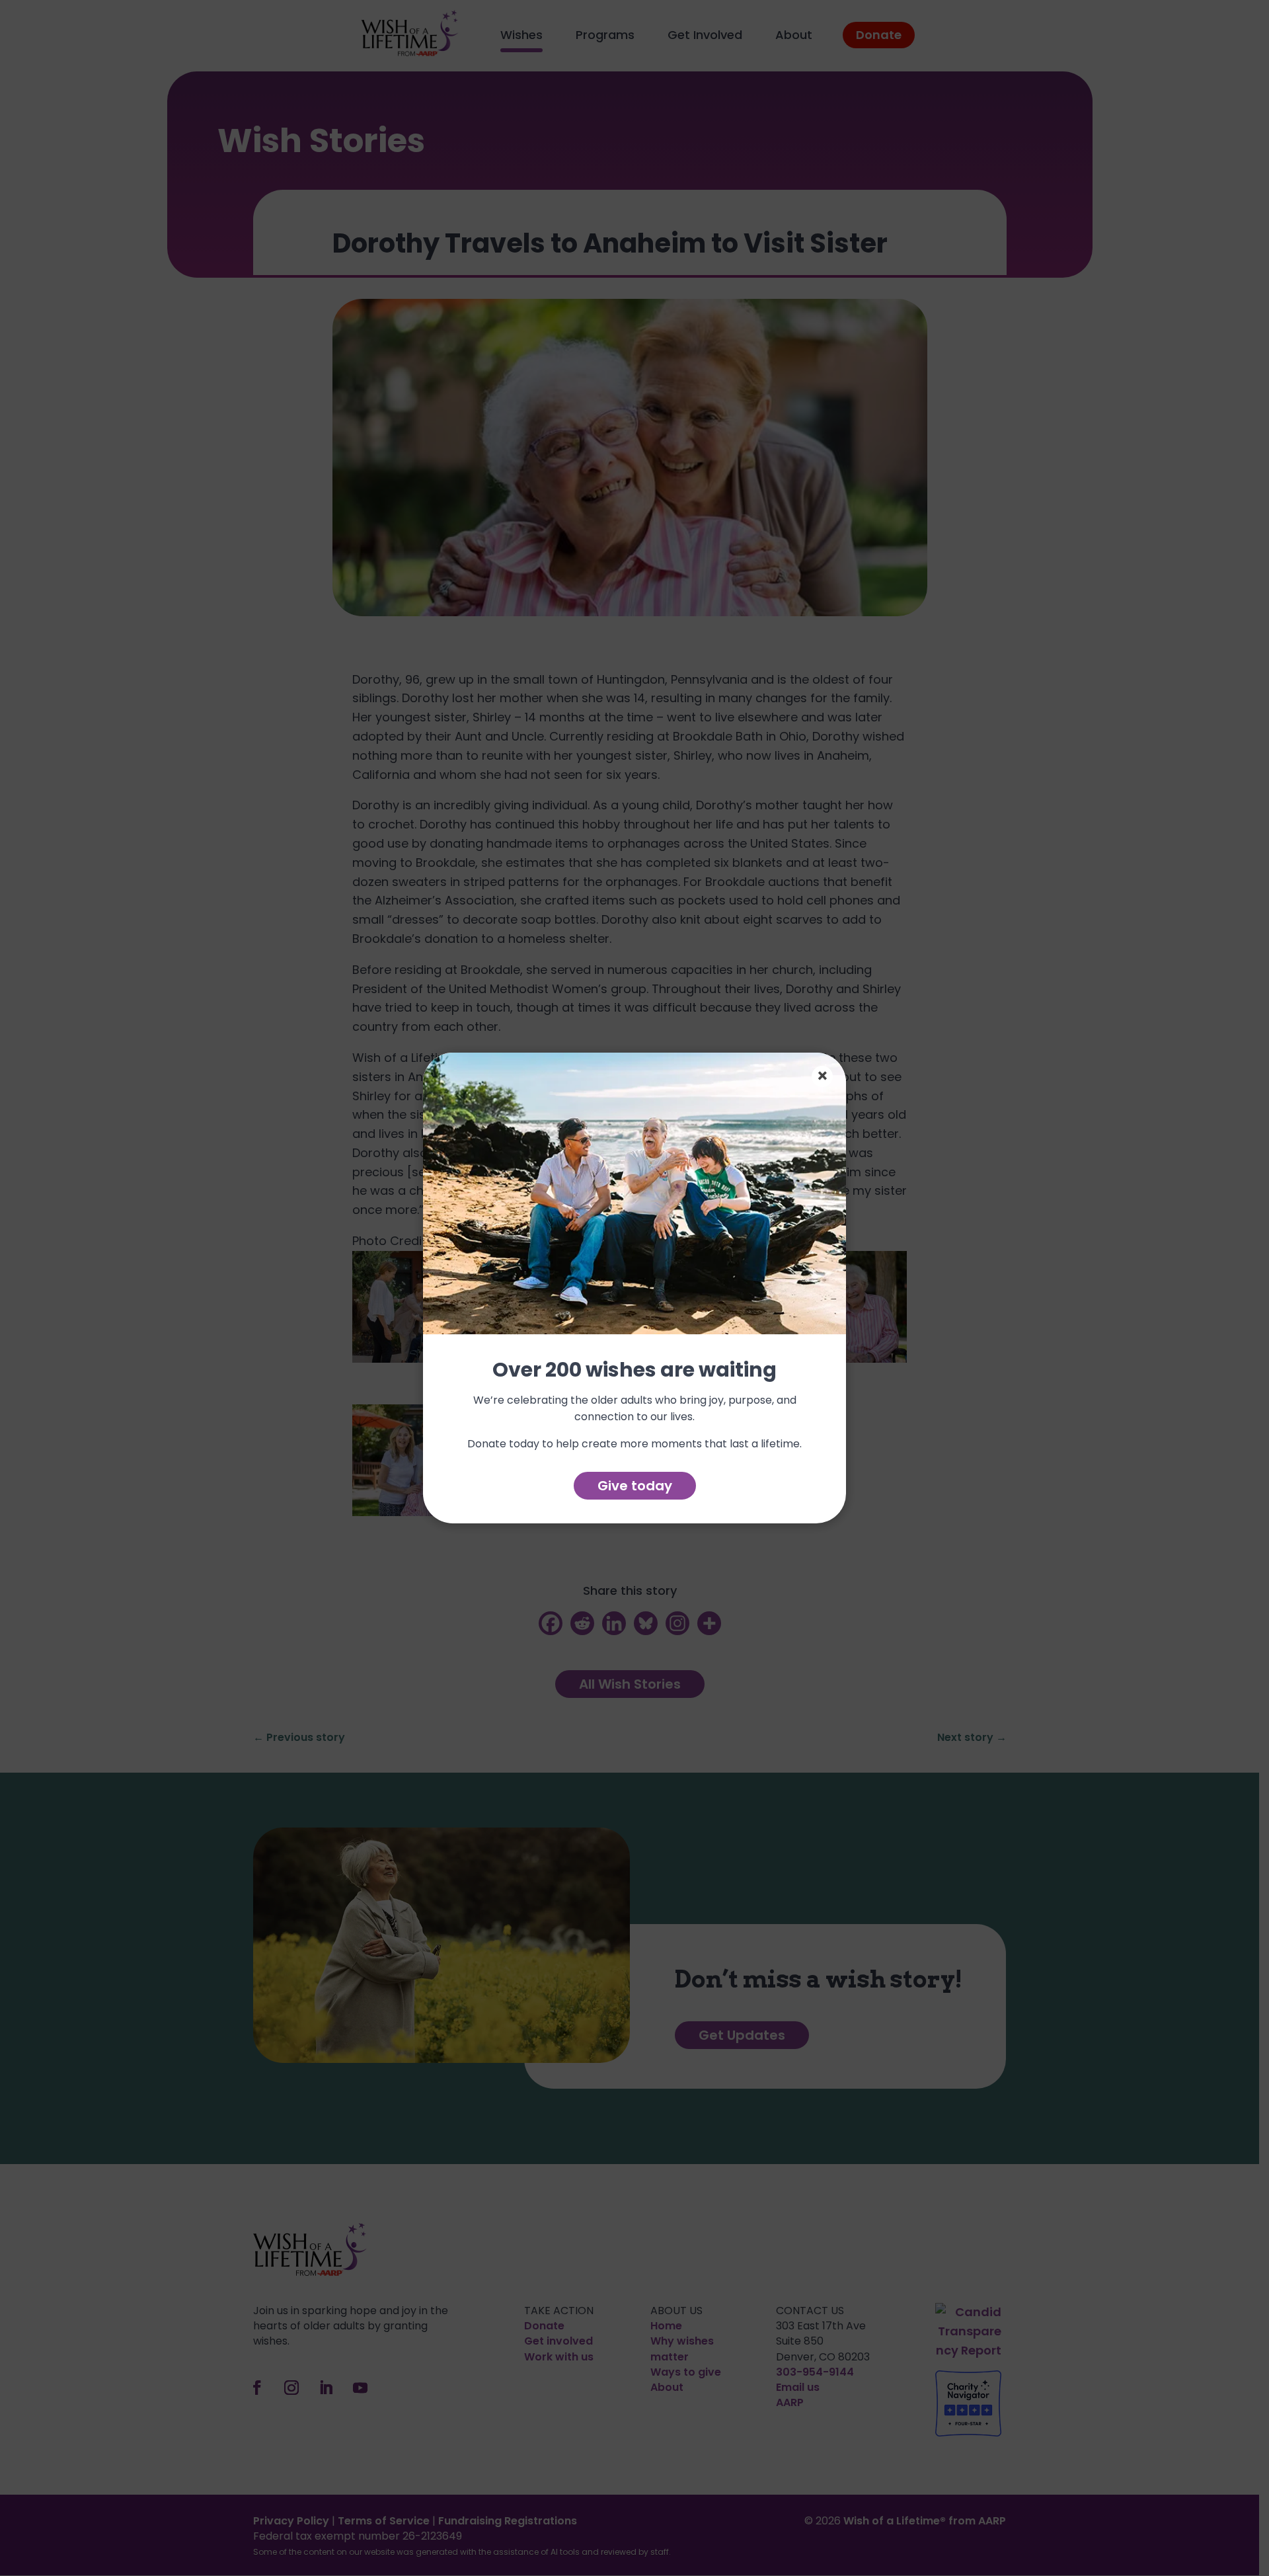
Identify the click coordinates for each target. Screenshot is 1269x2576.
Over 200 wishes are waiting (634, 1371)
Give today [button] (635, 1486)
